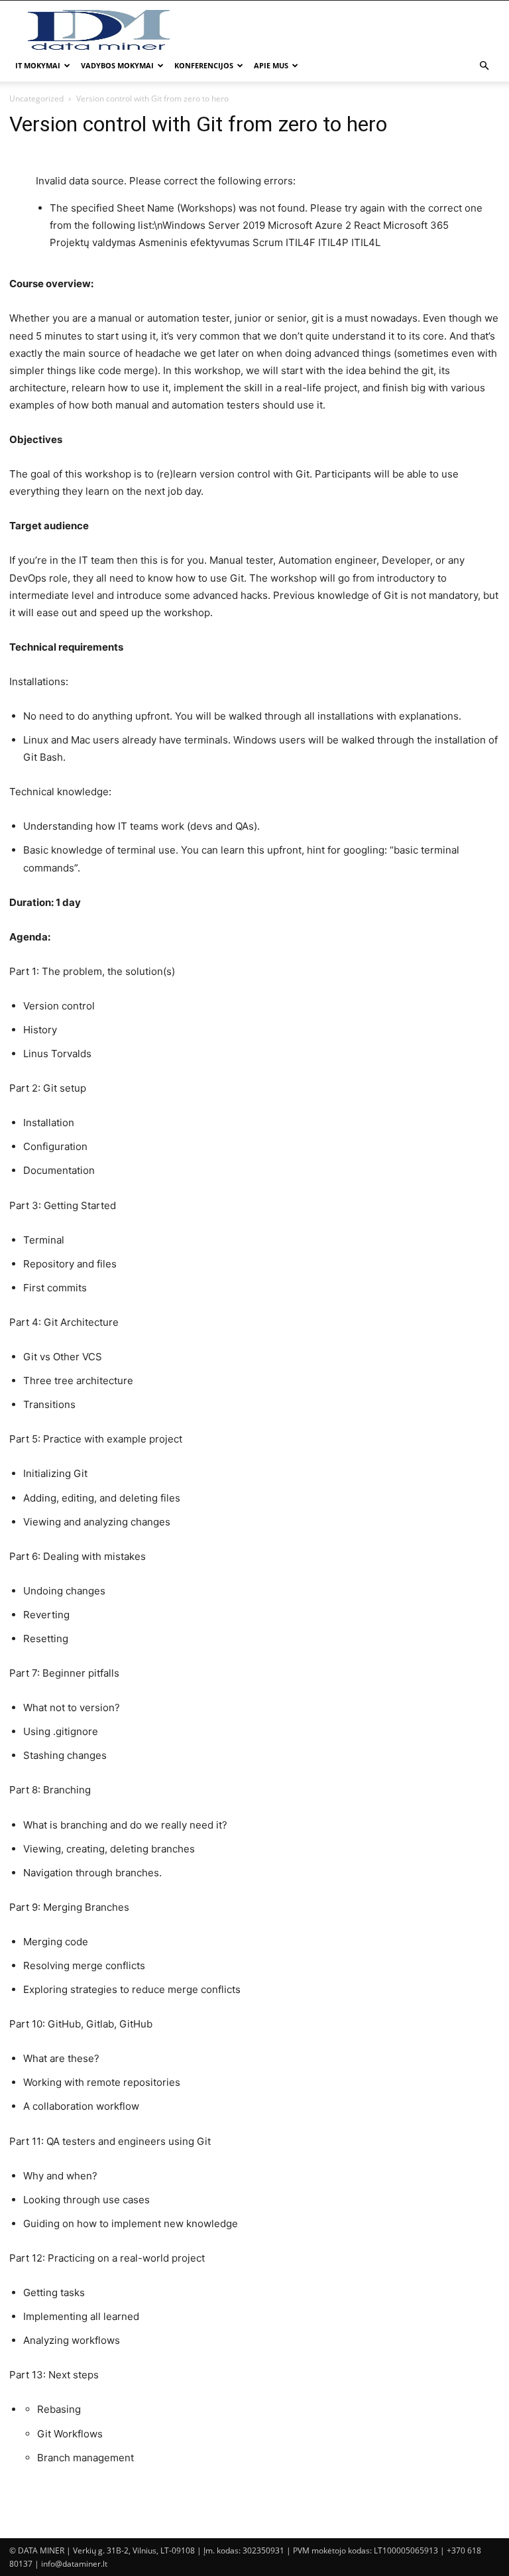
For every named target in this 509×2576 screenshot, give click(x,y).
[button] (484, 66)
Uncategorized (36, 98)
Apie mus (271, 65)
